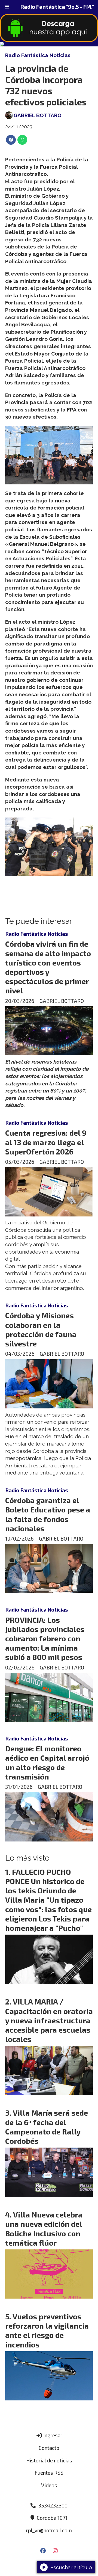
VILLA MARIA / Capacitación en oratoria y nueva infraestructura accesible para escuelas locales (49, 2020)
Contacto (49, 2448)
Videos (49, 2485)
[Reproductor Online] (49, 44)
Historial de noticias (49, 2460)
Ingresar (52, 2435)
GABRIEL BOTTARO (38, 115)
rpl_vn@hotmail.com (49, 2530)
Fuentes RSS (49, 2473)
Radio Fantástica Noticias (38, 55)
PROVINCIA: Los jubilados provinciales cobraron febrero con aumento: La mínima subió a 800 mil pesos (45, 1638)
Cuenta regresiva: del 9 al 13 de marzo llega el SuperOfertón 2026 (46, 1142)
